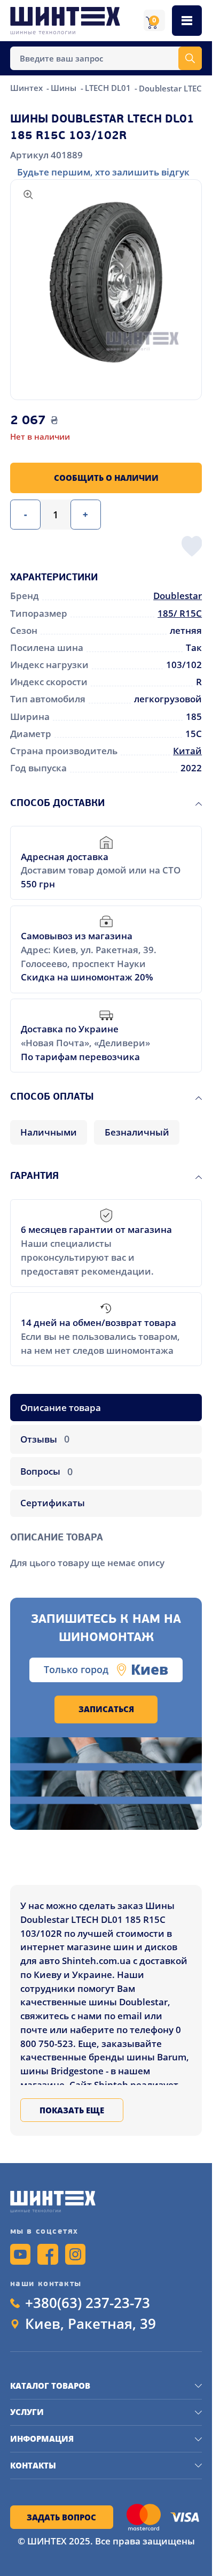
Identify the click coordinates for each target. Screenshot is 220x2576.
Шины (65, 88)
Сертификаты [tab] (53, 1503)
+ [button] (85, 514)
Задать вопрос (61, 2517)
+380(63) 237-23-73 (88, 2303)
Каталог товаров (50, 2386)
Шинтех (27, 88)
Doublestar (178, 596)
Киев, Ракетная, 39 (91, 2324)
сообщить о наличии (106, 478)
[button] (106, 282)
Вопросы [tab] (46, 1471)
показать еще (72, 2110)
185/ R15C (180, 613)
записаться (106, 1709)
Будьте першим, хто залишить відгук (103, 172)
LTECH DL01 (109, 88)
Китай (187, 751)
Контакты (33, 2465)
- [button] (25, 514)
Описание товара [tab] (61, 1408)
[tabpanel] (106, 1546)
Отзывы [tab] (45, 1439)
